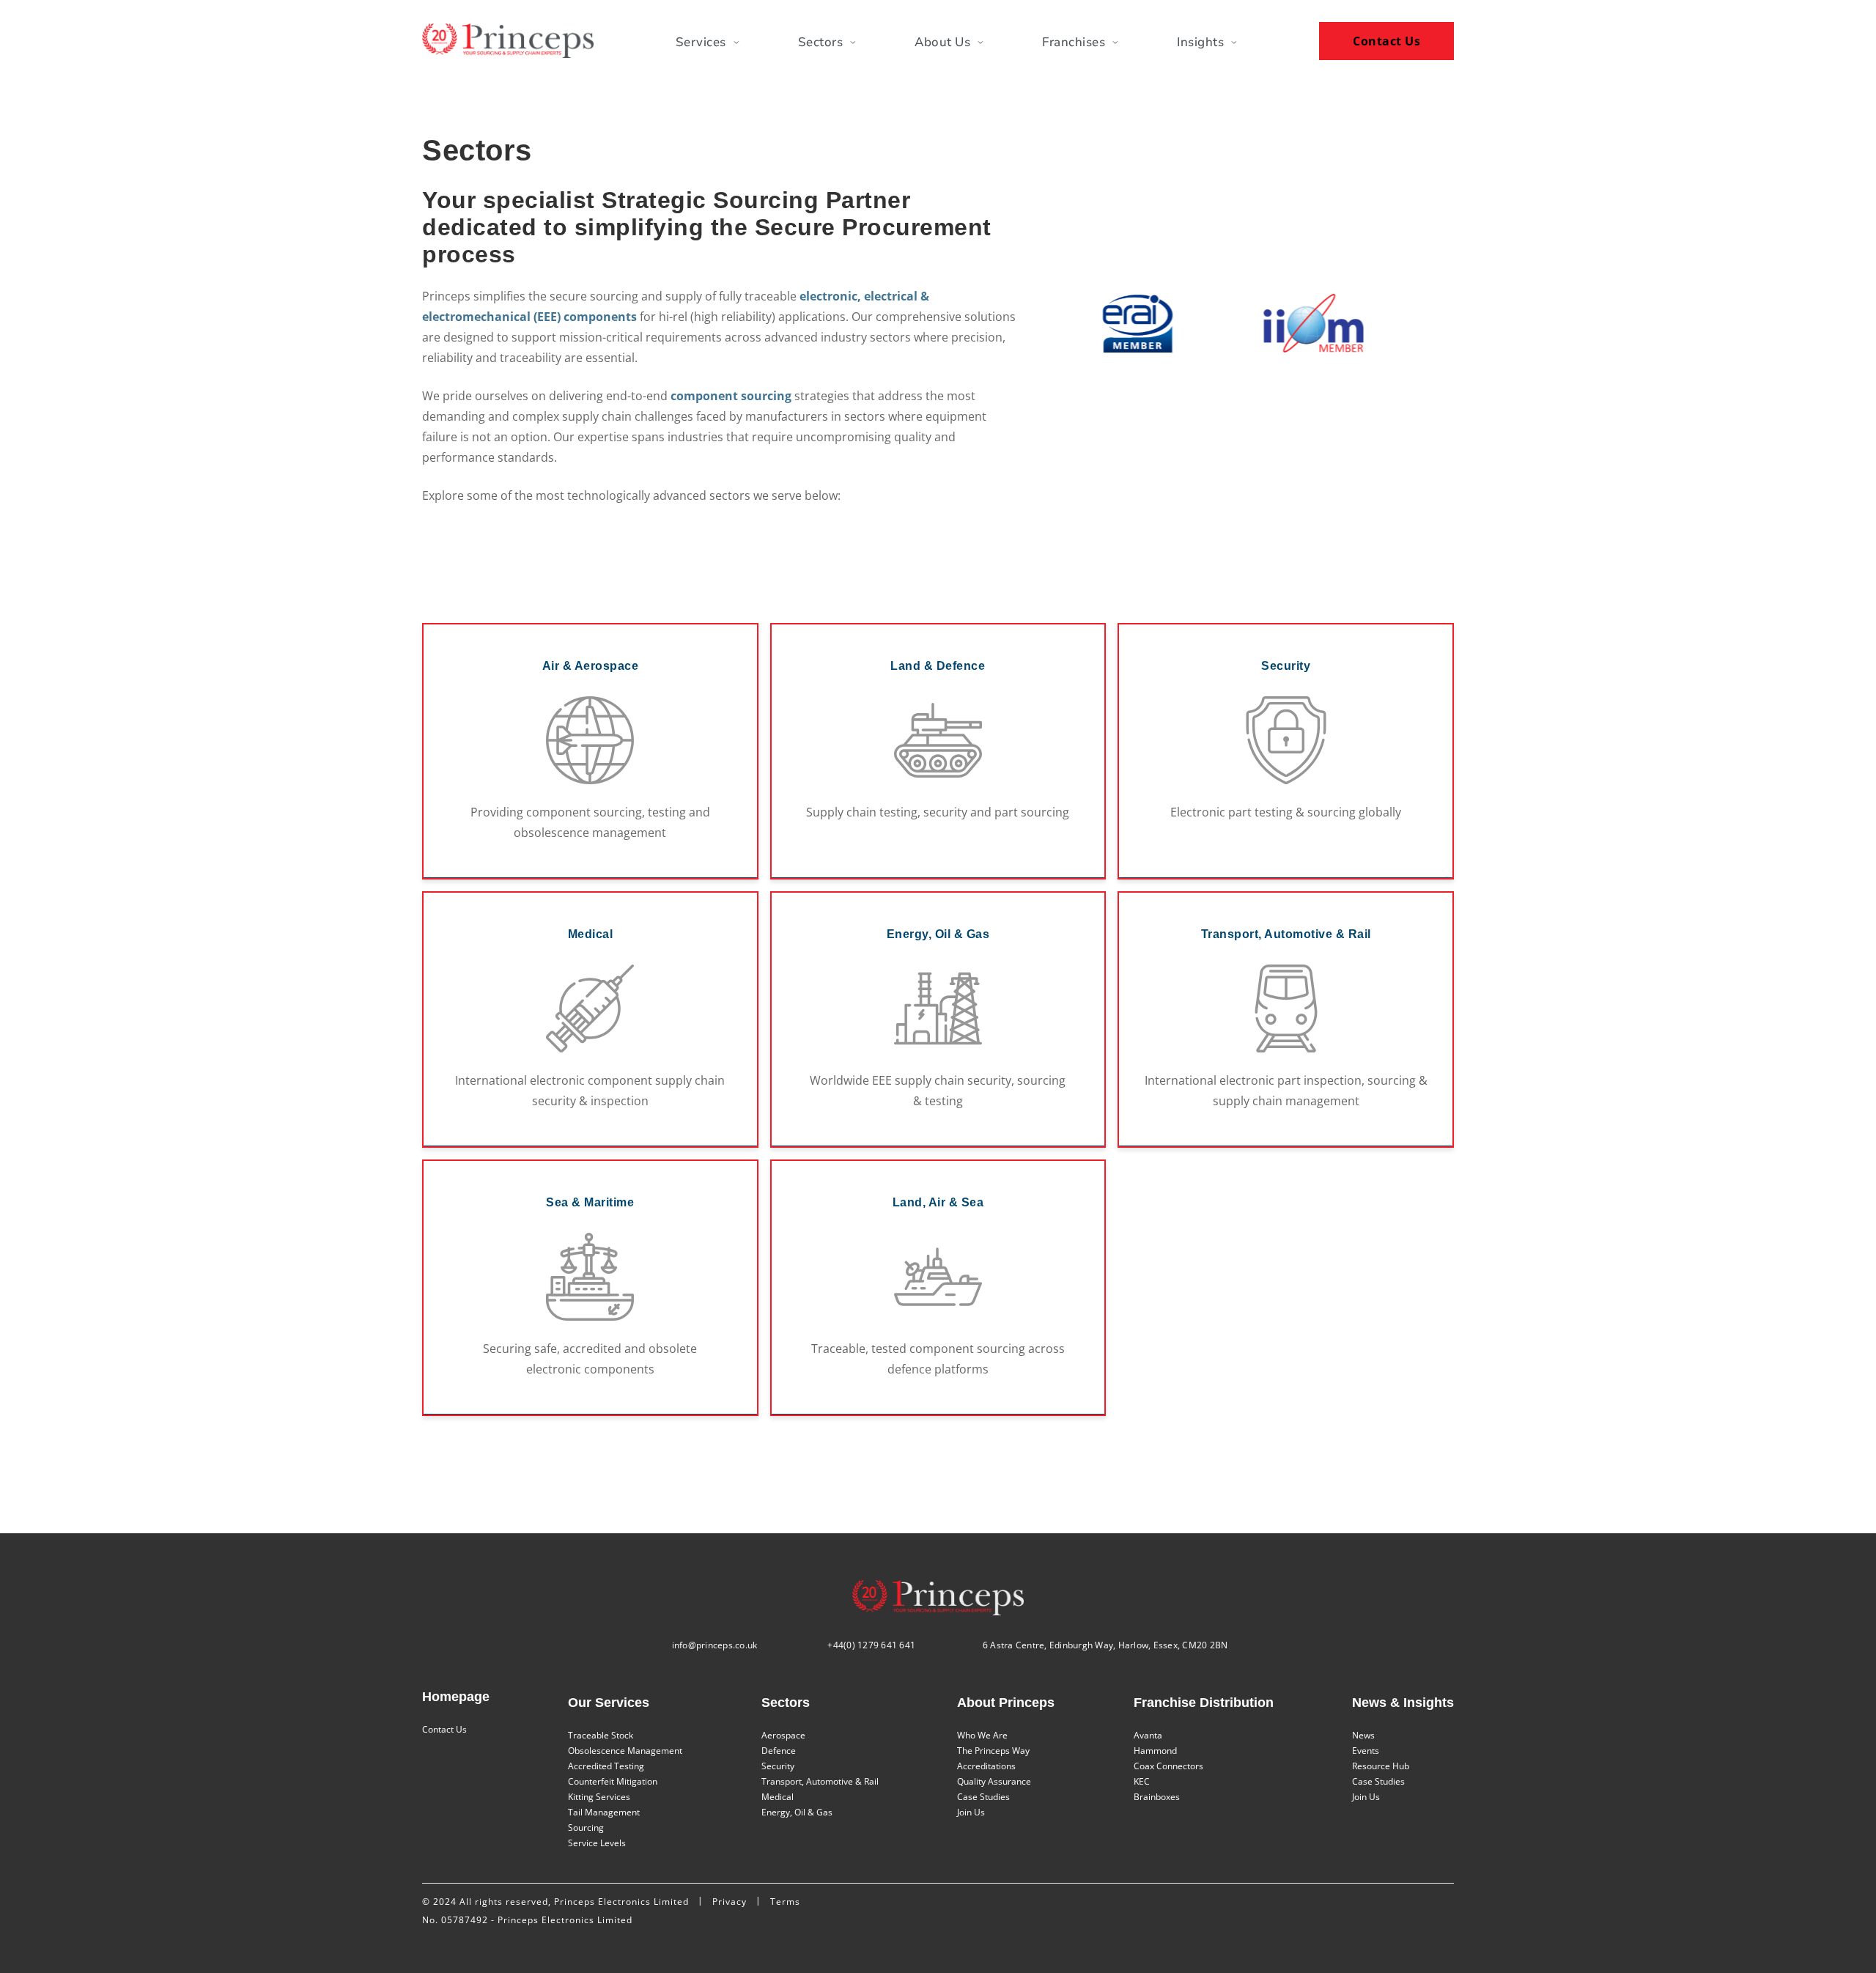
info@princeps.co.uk (715, 1645)
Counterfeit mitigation (613, 1781)
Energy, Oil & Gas (797, 1812)
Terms (785, 1902)
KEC (1142, 1781)
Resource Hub (1381, 1766)
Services (701, 42)
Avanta (1148, 1735)
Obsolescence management (625, 1751)
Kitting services (599, 1797)
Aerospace (783, 1735)
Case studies (983, 1797)
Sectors (821, 42)
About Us (942, 42)
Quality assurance (994, 1781)
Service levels (597, 1843)
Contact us (444, 1729)
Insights (1200, 42)
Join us (971, 1812)
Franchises (1074, 42)
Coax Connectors (1168, 1766)
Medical (778, 1797)
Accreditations (986, 1766)
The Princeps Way (993, 1751)
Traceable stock (601, 1735)
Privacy (730, 1902)
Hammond (1155, 1751)
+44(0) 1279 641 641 (871, 1645)
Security (778, 1766)
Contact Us (1386, 41)
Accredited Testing (606, 1766)
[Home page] (508, 41)
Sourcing (586, 1828)
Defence (779, 1751)
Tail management (604, 1812)
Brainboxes (1157, 1797)
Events (1366, 1751)
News (1363, 1735)
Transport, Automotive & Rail (820, 1781)
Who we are (982, 1735)
